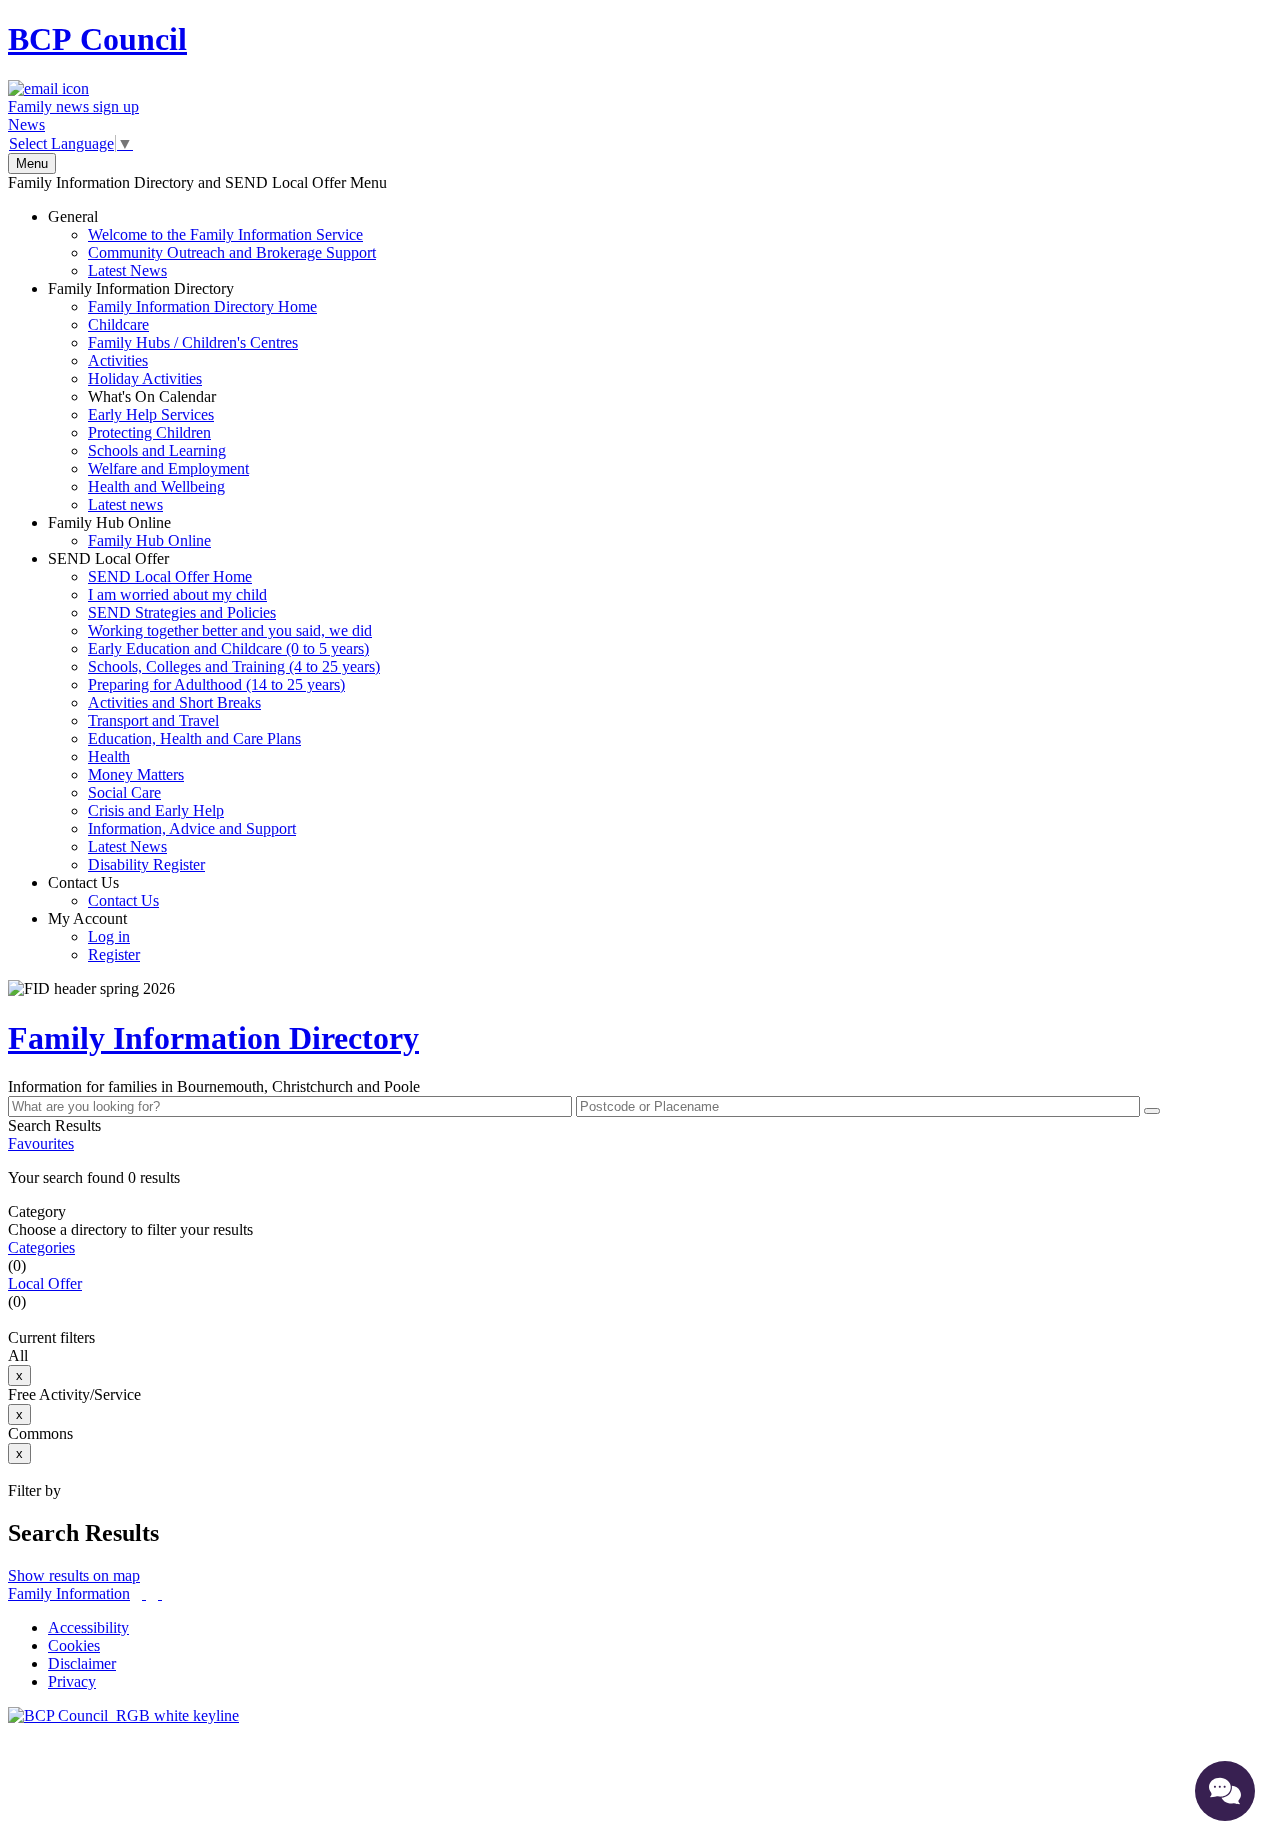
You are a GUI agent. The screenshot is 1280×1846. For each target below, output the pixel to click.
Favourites (41, 1143)
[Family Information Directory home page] (123, 1715)
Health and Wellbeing (156, 486)
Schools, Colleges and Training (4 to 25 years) (234, 666)
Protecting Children (149, 432)
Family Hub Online (129, 531)
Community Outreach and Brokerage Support (232, 252)
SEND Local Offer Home (170, 576)
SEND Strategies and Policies (182, 612)
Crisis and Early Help (156, 810)
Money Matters (136, 774)
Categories (41, 1247)
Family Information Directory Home (202, 306)
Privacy (72, 1681)
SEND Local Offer (214, 711)
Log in (109, 936)
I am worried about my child (177, 594)
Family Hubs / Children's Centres (193, 342)
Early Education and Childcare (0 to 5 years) (228, 648)
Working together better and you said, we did (230, 630)
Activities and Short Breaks (174, 702)
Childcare (118, 324)
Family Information (69, 1593)
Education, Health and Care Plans (194, 738)
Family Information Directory (182, 396)
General (212, 243)
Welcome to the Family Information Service (225, 234)
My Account (94, 936)
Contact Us (103, 891)
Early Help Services (151, 414)
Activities (118, 360)
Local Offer (45, 1283)
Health (109, 756)
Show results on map (74, 1575)
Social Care (124, 792)
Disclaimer (82, 1663)
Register (114, 954)
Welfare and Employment (168, 468)
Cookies (74, 1645)
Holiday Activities (145, 378)
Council (97, 39)
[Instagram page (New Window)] (160, 1593)
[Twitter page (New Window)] (144, 1593)
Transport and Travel (153, 720)
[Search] (1152, 1111)
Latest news (125, 504)
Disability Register (146, 864)
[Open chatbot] (1225, 1791)
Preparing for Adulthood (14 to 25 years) (216, 684)
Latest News (127, 270)
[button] (640, 1178)
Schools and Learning (157, 450)
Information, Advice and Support (192, 828)
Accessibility (88, 1627)
